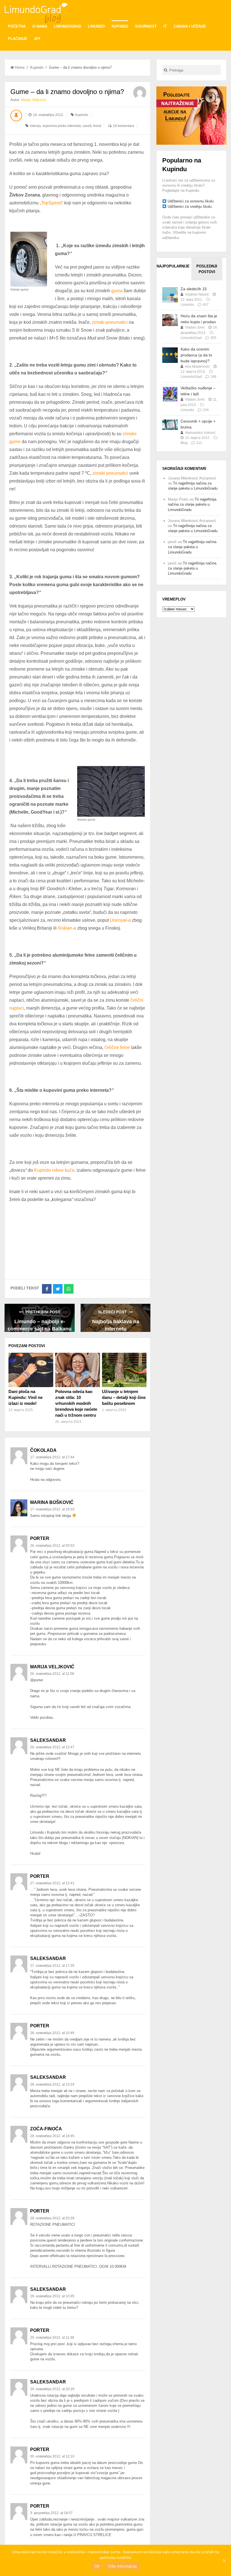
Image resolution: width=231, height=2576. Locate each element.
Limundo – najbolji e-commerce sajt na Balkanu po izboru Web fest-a (40, 1325)
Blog (184, 443)
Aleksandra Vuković (200, 433)
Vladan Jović (195, 327)
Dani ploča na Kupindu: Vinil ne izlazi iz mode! (25, 1397)
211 (199, 443)
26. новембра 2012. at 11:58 (52, 1674)
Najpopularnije (172, 266)
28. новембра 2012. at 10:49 (52, 2033)
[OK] (224, 2561)
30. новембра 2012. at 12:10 (52, 2456)
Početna (17, 26)
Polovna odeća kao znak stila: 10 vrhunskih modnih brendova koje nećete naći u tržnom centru (76, 1403)
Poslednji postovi (207, 269)
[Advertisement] (191, 115)
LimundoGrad (67, 26)
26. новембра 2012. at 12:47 (52, 1747)
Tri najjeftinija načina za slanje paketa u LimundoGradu (192, 504)
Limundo (96, 26)
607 (206, 305)
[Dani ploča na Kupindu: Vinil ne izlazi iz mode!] (31, 1370)
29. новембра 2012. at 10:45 (52, 2296)
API (37, 39)
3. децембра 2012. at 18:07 (51, 2513)
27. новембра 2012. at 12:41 (52, 1883)
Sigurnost (146, 26)
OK (97, 2566)
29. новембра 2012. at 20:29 (52, 2389)
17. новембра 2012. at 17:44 (52, 1457)
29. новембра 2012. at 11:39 (52, 2338)
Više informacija (122, 2566)
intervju (35, 126)
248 (213, 377)
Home (20, 67)
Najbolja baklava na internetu (116, 1325)
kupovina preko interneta (62, 126)
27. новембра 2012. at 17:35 (52, 1966)
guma (117, 291)
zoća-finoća (46, 2129)
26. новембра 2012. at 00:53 (52, 1546)
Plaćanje (18, 39)
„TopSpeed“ (51, 203)
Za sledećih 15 (194, 289)
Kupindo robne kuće (54, 1170)
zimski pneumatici (110, 322)
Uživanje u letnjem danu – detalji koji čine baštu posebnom (124, 1397)
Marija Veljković (34, 100)
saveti (87, 126)
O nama (40, 26)
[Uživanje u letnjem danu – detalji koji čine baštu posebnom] (124, 1370)
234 (206, 410)
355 (213, 338)
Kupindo (120, 26)
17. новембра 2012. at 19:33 (52, 1509)
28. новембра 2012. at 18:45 (52, 2136)
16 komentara (124, 126)
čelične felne (117, 1047)
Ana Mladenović (197, 367)
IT (165, 26)
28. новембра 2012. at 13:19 (52, 2084)
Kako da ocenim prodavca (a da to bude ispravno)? (196, 355)
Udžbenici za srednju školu (190, 207)
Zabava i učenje (190, 26)
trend (97, 126)
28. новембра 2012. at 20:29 (52, 2218)
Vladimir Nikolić (197, 294)
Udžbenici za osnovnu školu (191, 201)
